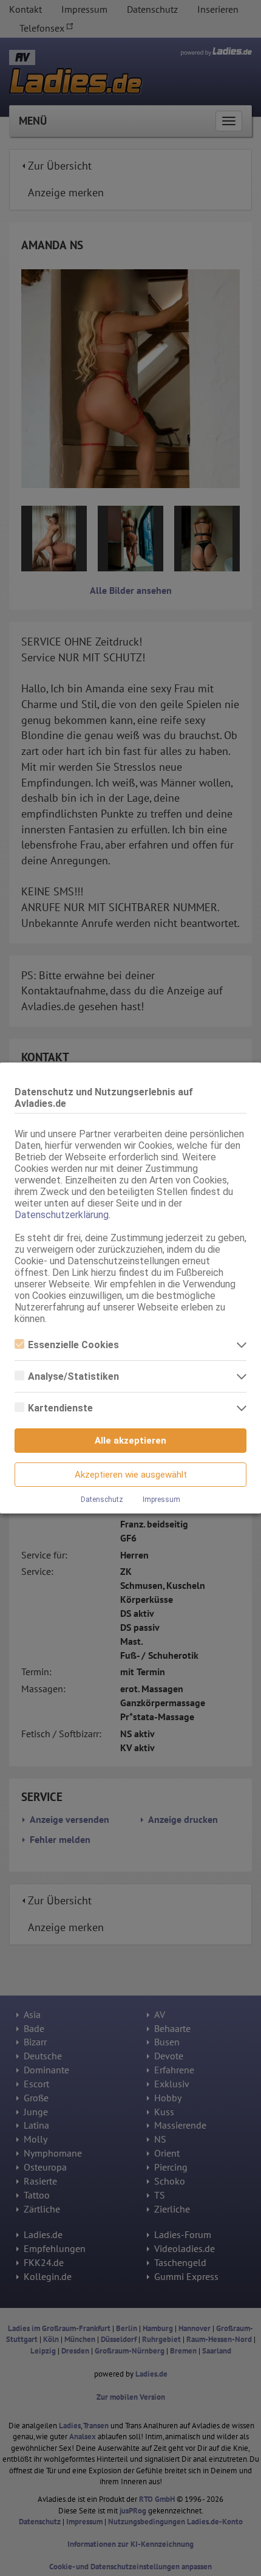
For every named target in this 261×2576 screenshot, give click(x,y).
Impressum (161, 1500)
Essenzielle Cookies (73, 1345)
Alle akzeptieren (130, 1441)
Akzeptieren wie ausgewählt (131, 1475)
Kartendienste (60, 1408)
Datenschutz (102, 1500)
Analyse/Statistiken (73, 1376)
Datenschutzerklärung (62, 1215)
